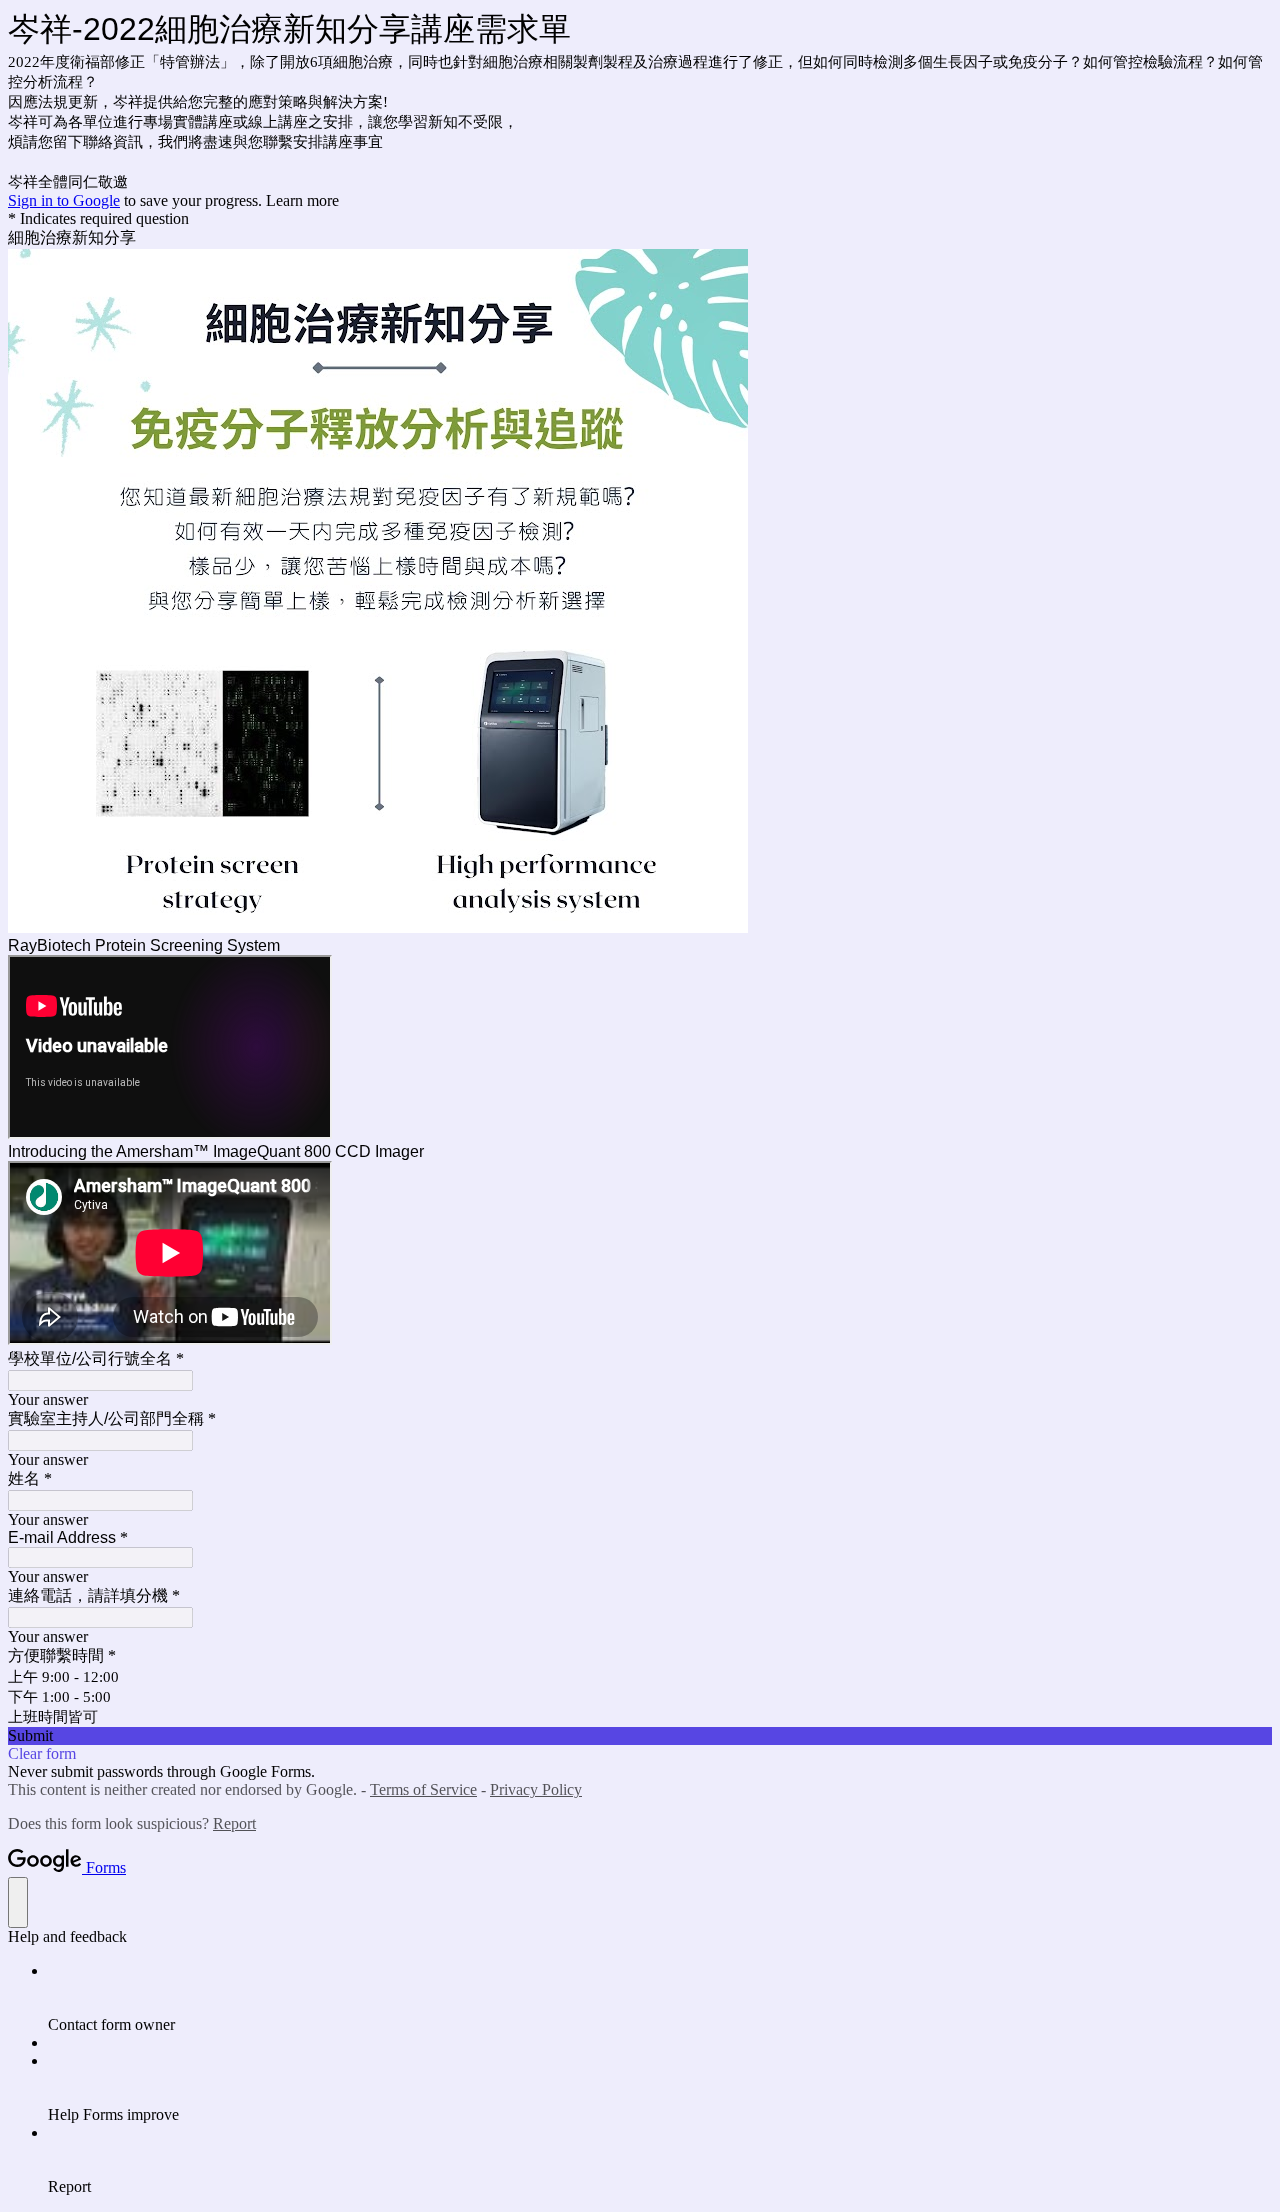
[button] (640, 1736)
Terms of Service (423, 1789)
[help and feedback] (18, 1902)
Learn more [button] (302, 200)
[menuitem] (660, 1998)
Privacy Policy (536, 1789)
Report (234, 1823)
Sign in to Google (64, 200)
